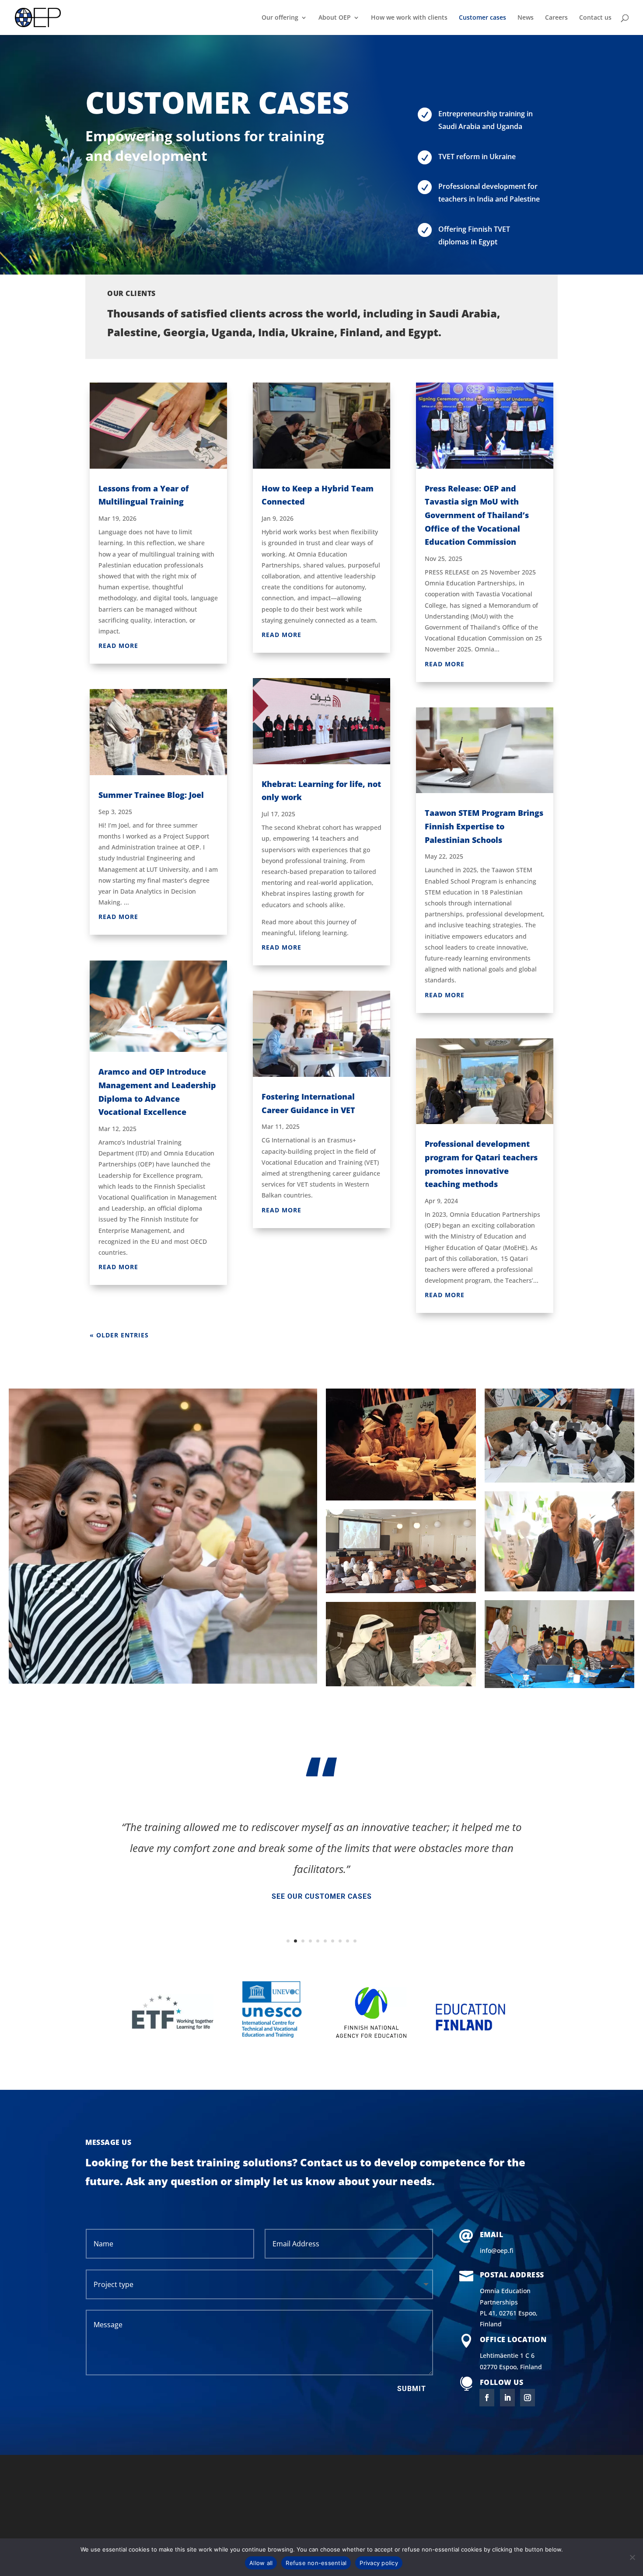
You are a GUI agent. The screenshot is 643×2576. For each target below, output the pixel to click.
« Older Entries (119, 1335)
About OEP (335, 18)
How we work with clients (409, 18)
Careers (556, 18)
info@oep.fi (497, 2251)
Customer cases (482, 18)
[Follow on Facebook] (487, 2398)
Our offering (280, 18)
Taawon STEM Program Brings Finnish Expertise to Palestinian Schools (484, 826)
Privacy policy (379, 2563)
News (526, 18)
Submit (412, 2389)
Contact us (595, 18)
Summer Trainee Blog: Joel (151, 795)
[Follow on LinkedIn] (507, 2398)
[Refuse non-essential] (632, 2557)
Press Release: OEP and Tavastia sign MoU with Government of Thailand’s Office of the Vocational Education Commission (477, 515)
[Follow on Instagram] (528, 2398)
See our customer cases (322, 1896)
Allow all (261, 2563)
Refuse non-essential (316, 2563)
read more (118, 646)
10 (355, 1941)
